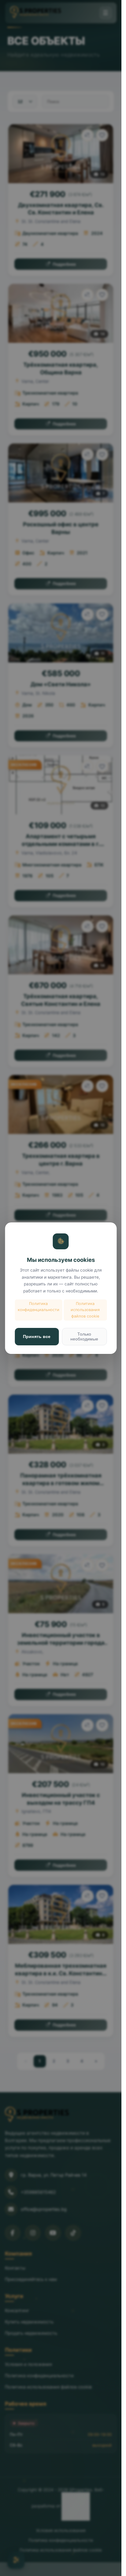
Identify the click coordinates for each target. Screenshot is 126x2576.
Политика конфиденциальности (39, 1307)
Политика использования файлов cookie (85, 1310)
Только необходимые (84, 1336)
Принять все (37, 1336)
